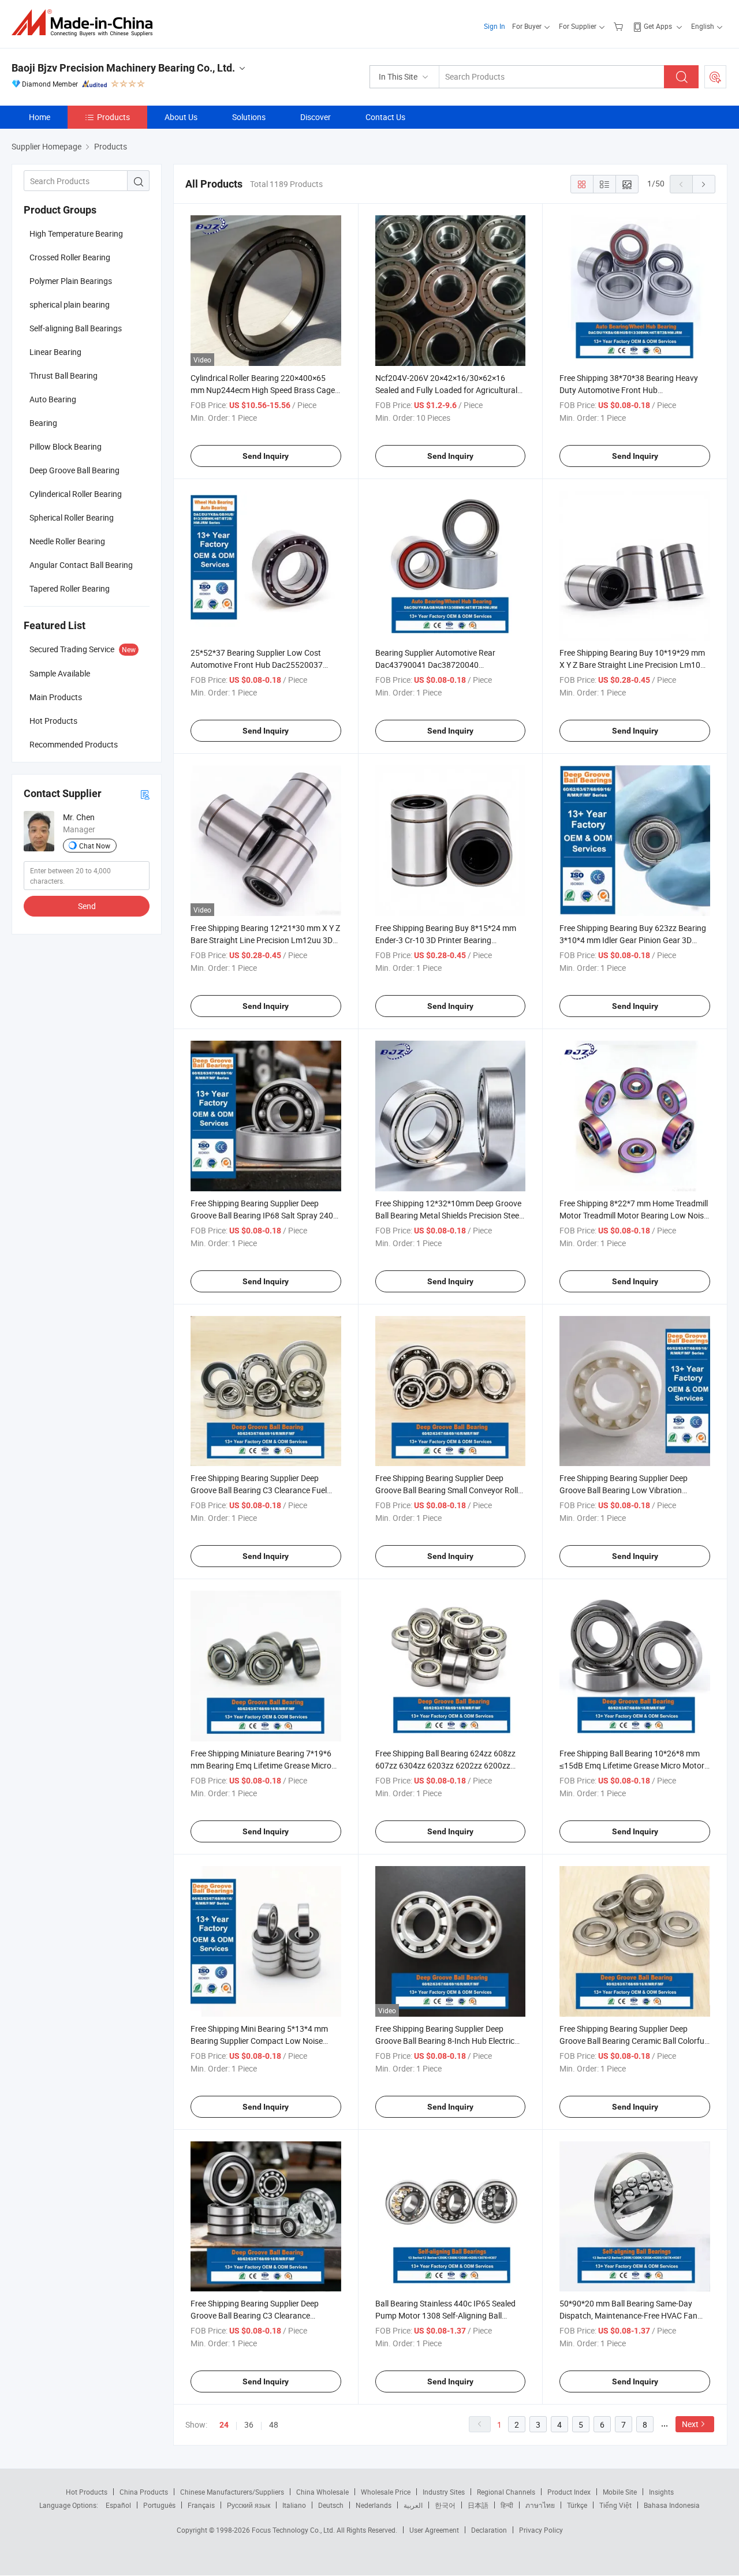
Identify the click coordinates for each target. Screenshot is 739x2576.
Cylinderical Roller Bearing (76, 494)
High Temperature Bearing (76, 233)
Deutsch (331, 2505)
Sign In (494, 26)
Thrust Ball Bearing (64, 375)
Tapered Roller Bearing (70, 588)
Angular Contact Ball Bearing (81, 565)
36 (249, 2424)
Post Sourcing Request (715, 77)
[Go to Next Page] (704, 184)
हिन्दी (507, 2505)
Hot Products (87, 2492)
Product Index (569, 2492)
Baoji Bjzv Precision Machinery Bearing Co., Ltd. (123, 68)
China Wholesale (322, 2492)
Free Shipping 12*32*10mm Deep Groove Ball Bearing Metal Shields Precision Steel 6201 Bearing (448, 1215)
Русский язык (249, 2505)
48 (274, 2424)
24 (224, 2425)
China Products (144, 2492)
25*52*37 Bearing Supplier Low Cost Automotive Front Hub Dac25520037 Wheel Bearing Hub (257, 665)
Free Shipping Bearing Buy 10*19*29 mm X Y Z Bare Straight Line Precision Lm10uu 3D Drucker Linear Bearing (635, 665)
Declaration (489, 2530)
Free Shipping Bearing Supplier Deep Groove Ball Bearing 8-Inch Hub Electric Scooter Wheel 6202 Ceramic (445, 2041)
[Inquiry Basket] (620, 26)
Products (113, 117)
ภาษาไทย (540, 2505)
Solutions (249, 117)
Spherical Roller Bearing (72, 517)
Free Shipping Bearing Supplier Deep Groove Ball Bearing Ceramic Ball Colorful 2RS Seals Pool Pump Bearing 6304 (633, 2041)
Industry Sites (444, 2492)
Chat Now (95, 846)
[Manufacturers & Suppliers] (86, 23)
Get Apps (658, 26)
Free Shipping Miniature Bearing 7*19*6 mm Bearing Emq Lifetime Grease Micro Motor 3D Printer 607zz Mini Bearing (261, 1765)
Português (159, 2505)
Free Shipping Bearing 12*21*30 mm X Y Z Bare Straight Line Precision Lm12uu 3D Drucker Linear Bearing (265, 940)
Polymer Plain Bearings (71, 281)
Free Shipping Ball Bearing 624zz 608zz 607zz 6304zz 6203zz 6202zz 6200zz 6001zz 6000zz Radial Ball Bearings (445, 1765)
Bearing (43, 423)
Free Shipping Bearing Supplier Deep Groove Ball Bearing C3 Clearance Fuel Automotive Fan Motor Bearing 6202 (259, 1490)
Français (201, 2505)
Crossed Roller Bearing (70, 257)
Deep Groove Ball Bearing (74, 470)
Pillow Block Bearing (66, 446)
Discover (316, 117)
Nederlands (374, 2505)
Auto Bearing (53, 399)
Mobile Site (620, 2492)
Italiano (294, 2505)
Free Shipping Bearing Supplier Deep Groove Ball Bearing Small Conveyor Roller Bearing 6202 (450, 1490)
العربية (413, 2505)
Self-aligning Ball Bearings (76, 328)
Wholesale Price (386, 2492)
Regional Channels (506, 2492)
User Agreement (434, 2530)
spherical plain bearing (70, 304)
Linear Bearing (55, 352)
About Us (181, 117)
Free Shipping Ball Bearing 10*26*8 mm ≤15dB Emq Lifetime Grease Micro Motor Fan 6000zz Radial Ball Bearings (632, 1765)
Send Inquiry (266, 456)
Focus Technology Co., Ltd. (294, 2530)
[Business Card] (145, 794)
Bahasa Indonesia (672, 2505)
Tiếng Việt (615, 2505)
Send (87, 906)
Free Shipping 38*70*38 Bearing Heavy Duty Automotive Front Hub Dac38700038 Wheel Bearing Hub (629, 390)
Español (118, 2505)
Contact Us (385, 117)
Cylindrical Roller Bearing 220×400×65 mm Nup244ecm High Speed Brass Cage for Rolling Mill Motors (263, 390)
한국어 (445, 2505)
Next (690, 2424)
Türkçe (577, 2505)
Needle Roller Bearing (67, 541)
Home (40, 117)
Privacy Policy (541, 2530)
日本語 (478, 2505)
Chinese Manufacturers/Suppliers (232, 2492)
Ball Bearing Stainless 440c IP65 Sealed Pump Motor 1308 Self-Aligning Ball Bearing (445, 2315)
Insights (661, 2492)
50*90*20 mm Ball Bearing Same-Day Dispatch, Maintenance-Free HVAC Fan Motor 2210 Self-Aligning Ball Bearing (628, 2315)
